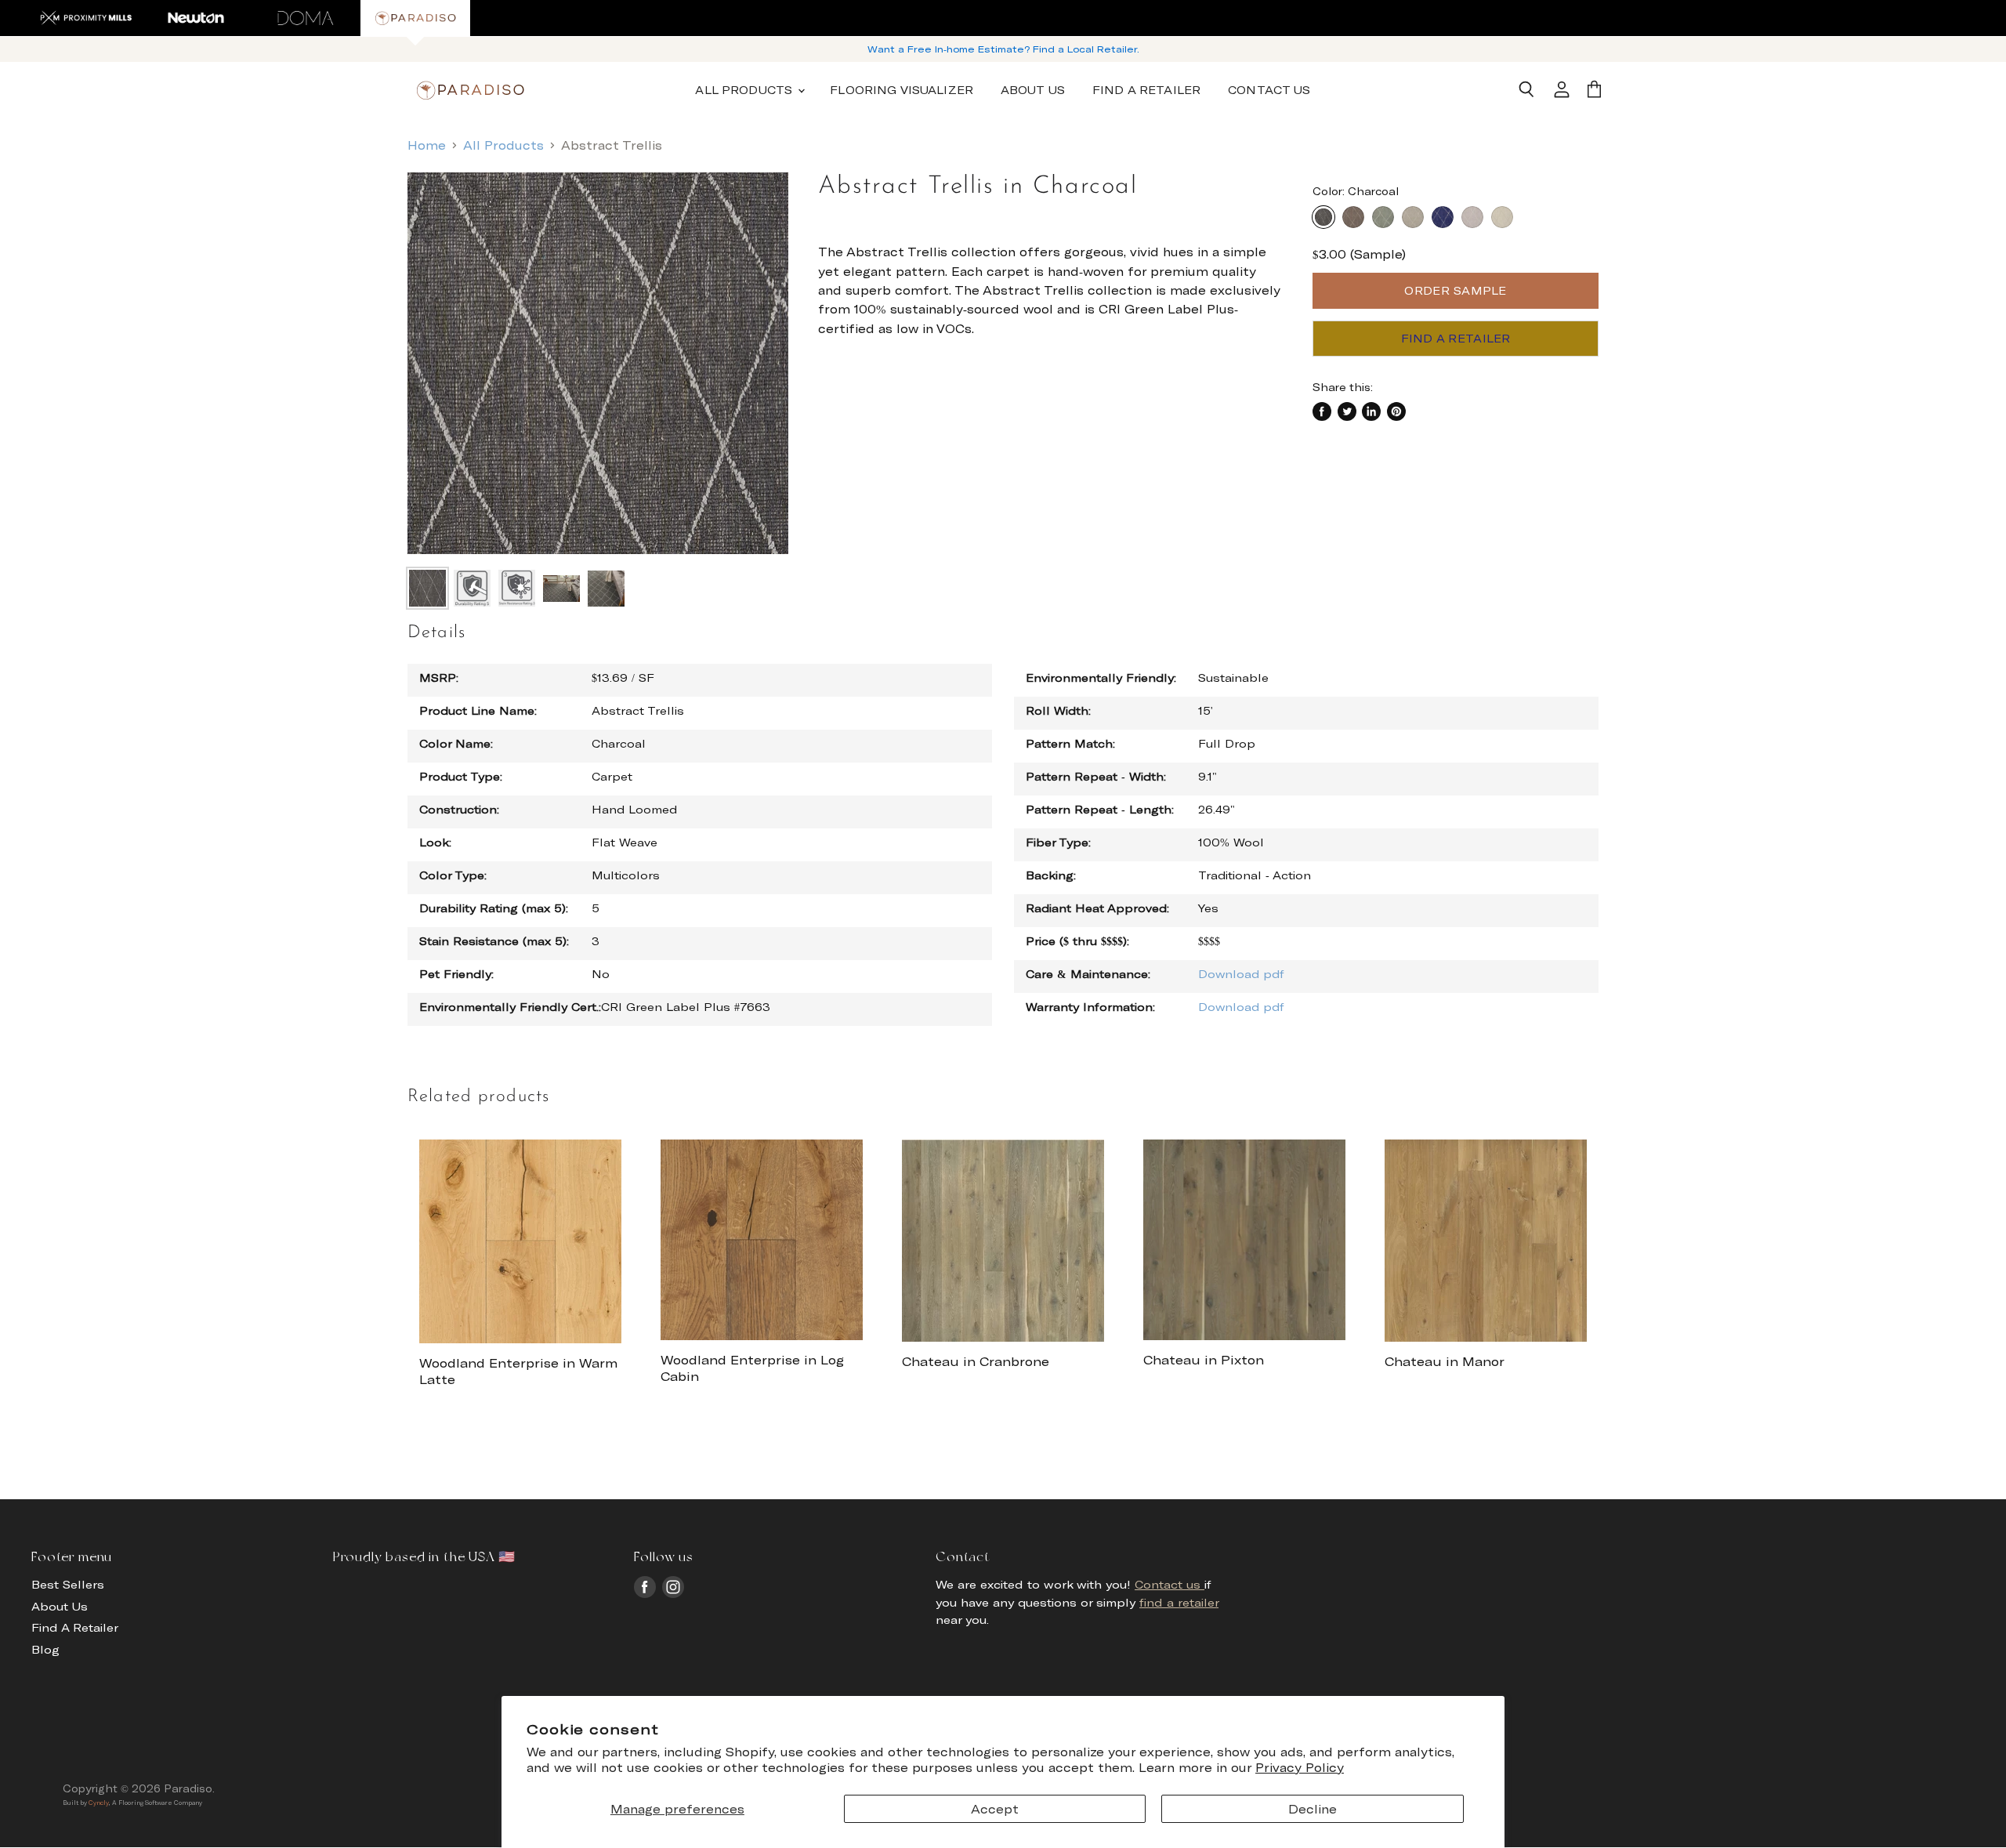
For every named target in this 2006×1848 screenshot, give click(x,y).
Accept (995, 1809)
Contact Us (1269, 90)
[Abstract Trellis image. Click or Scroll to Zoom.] (598, 363)
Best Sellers (68, 1584)
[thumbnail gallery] (427, 588)
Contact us (1170, 1584)
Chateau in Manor (1445, 1361)
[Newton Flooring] (196, 18)
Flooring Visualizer (902, 90)
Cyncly (99, 1803)
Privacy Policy (1300, 1767)
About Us (1033, 90)
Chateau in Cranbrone (976, 1361)
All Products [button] (746, 90)
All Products (503, 145)
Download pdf (1241, 974)
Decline (1313, 1809)
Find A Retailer (1146, 90)
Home (427, 145)
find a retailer (1179, 1602)
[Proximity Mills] (86, 18)
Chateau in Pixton (1204, 1359)
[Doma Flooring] (306, 18)
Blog (45, 1649)
